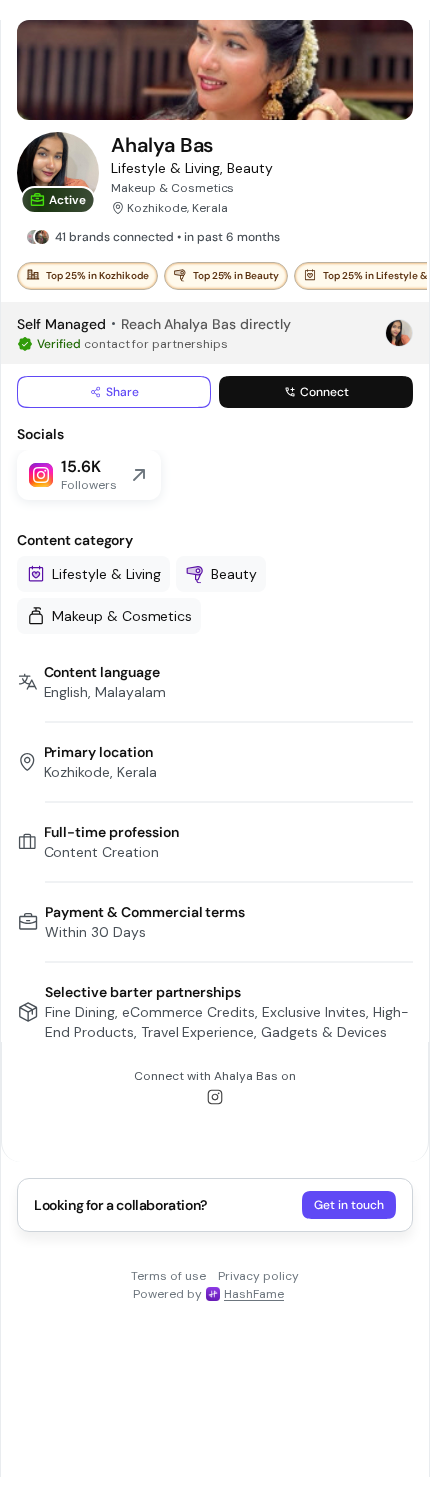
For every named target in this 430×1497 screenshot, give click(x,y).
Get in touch (349, 1205)
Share (122, 392)
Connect (324, 392)
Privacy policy (258, 1276)
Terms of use (168, 1276)
